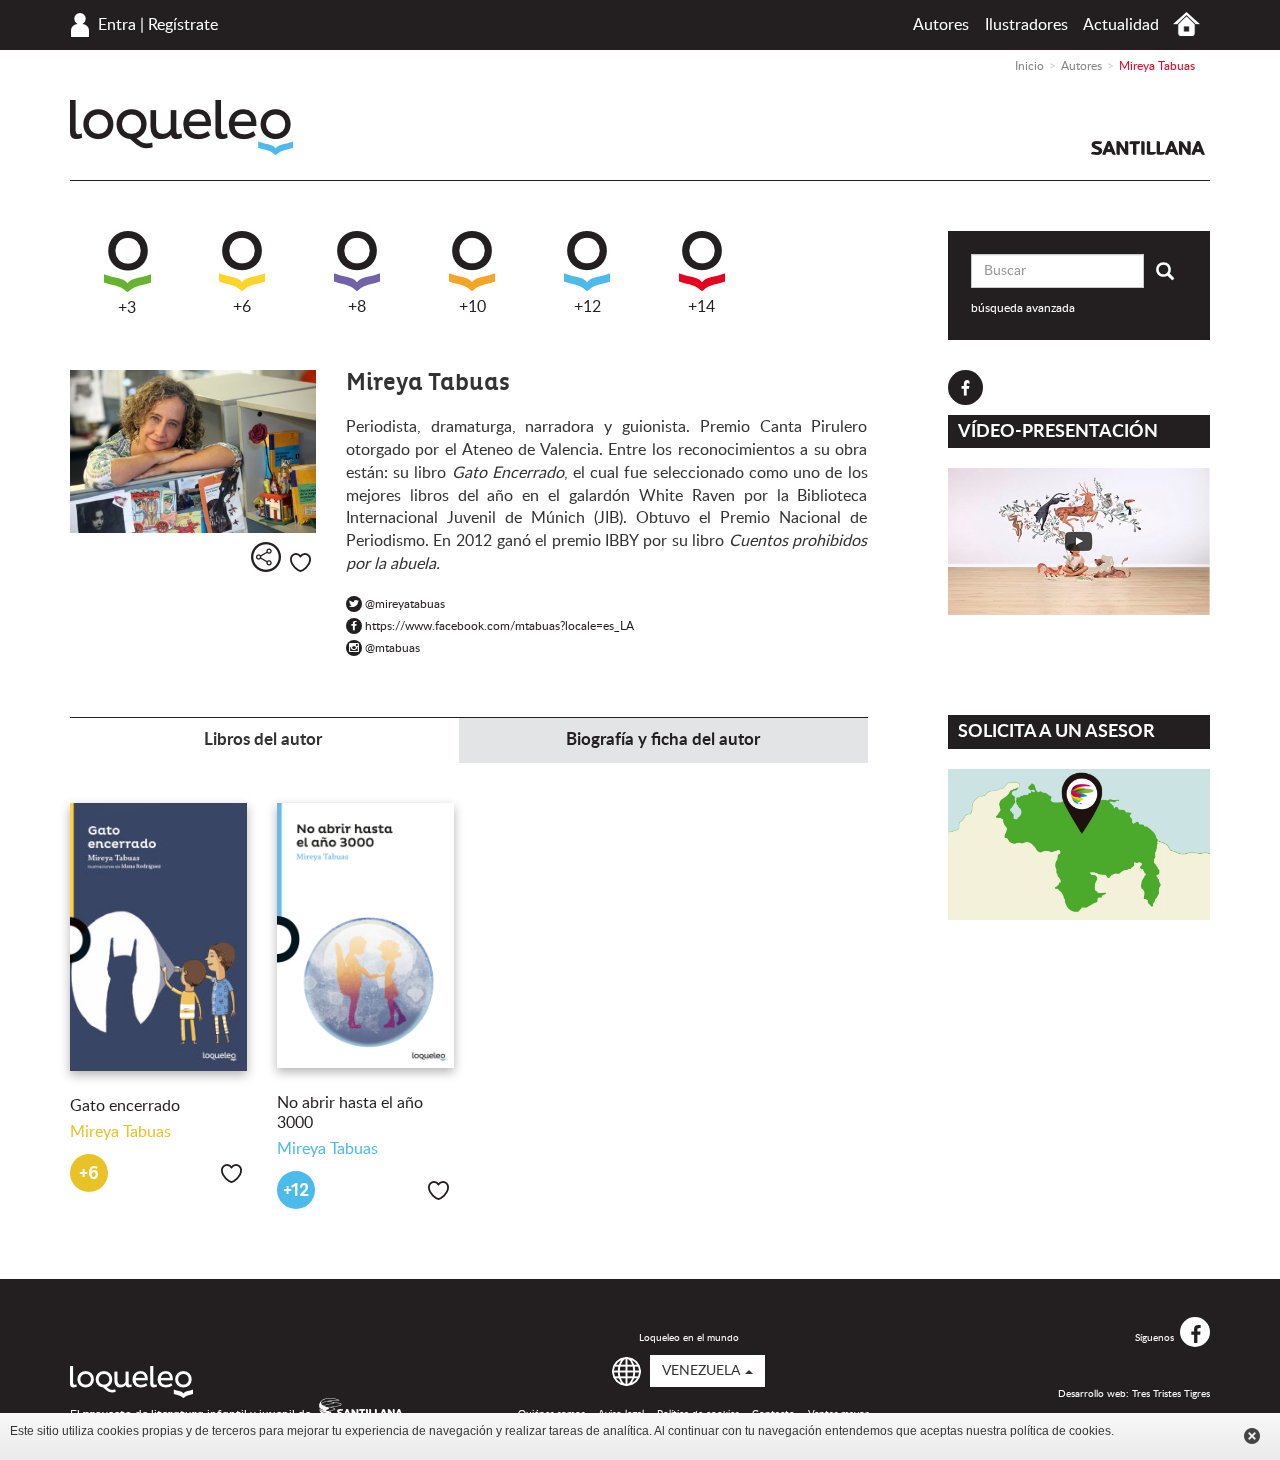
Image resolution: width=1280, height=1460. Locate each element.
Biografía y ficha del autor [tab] (663, 739)
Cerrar (1252, 1436)
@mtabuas (389, 648)
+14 (701, 307)
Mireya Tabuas (120, 1132)
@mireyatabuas (401, 604)
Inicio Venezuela (1186, 24)
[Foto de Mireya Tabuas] (193, 452)
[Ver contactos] (1079, 844)
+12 (587, 307)
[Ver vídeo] (1079, 541)
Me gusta (300, 562)
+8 (357, 307)
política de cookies (1060, 1431)
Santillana (1148, 148)
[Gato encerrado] (158, 937)
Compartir (266, 557)
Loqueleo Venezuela (181, 127)
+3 (127, 308)
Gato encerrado (125, 1106)
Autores (941, 25)
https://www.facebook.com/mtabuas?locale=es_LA (496, 626)
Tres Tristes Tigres (1171, 1394)
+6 (242, 307)
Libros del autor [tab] (263, 739)
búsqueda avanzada (1023, 308)
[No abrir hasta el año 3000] (365, 935)
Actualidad (1121, 25)
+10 (472, 307)
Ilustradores (1026, 25)
